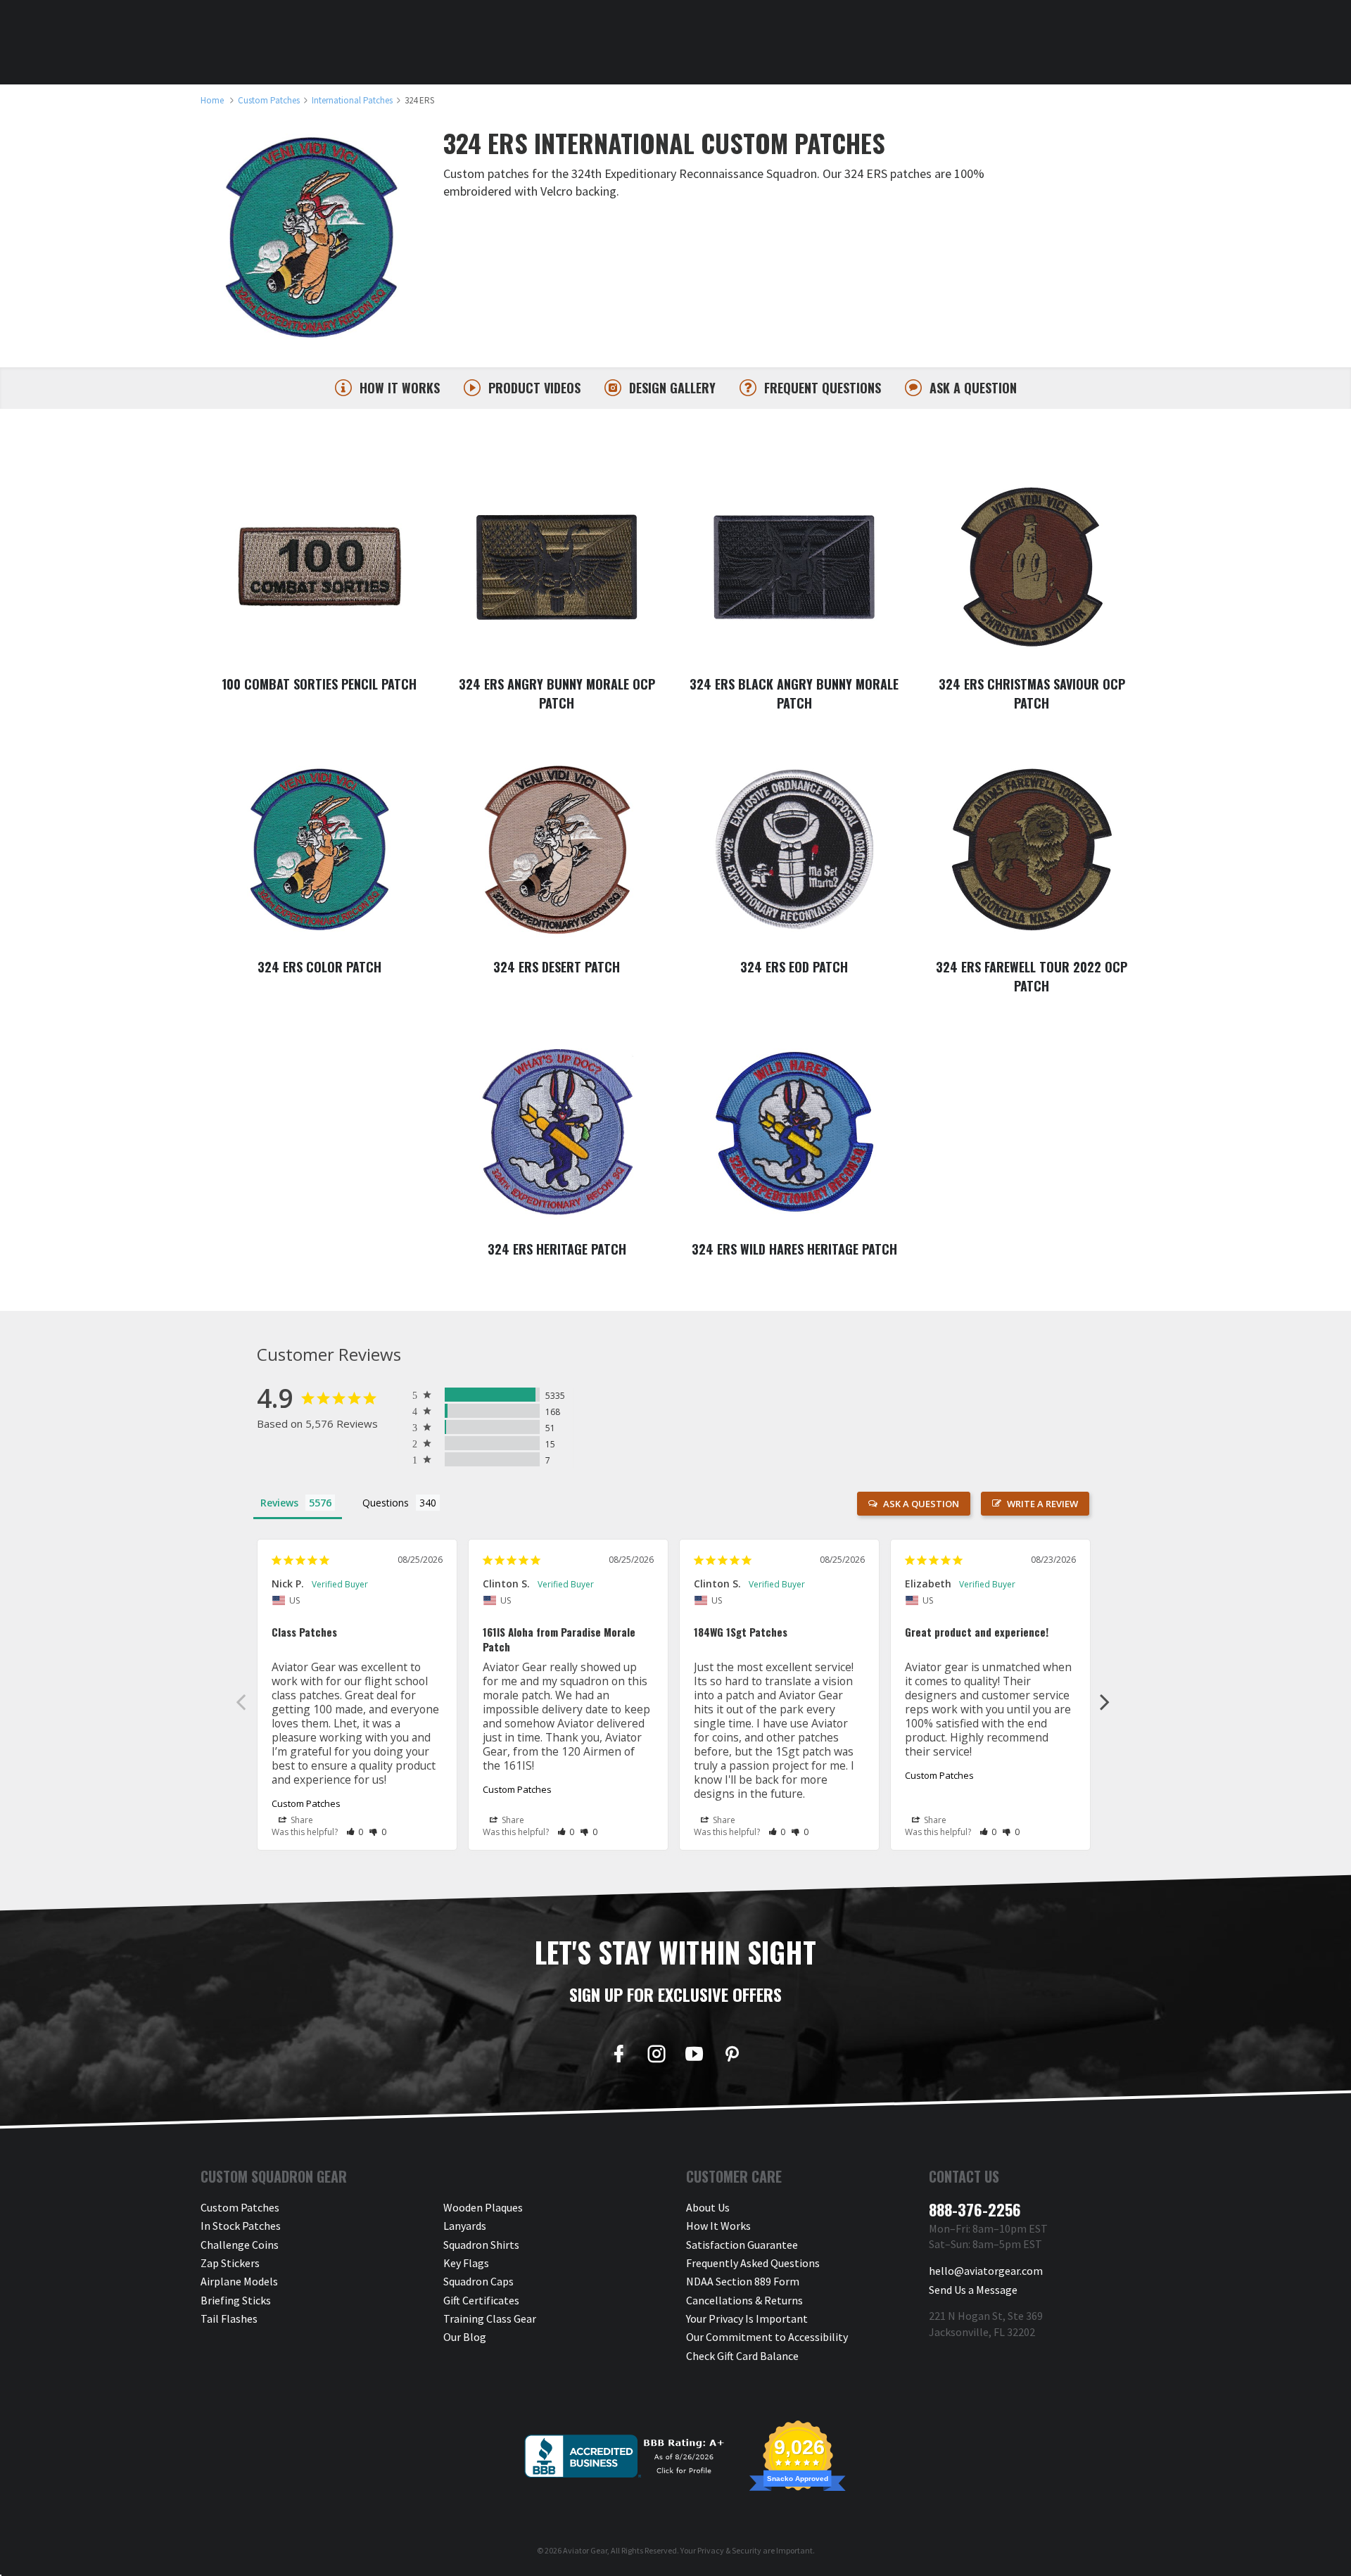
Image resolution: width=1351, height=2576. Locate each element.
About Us (708, 2207)
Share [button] (301, 1820)
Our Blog (465, 2337)
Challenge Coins (240, 2245)
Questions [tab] (386, 1503)
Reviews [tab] (279, 1503)
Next (1105, 1701)
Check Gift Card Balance (742, 2356)
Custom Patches (306, 1803)
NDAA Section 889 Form (743, 2281)
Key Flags (466, 2263)
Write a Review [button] (1042, 1504)
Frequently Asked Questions (753, 2263)
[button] (355, 1832)
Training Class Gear (490, 2318)
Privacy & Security (729, 2550)
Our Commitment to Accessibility (767, 2337)
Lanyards (465, 2226)
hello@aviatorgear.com (986, 2271)
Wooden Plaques (483, 2207)
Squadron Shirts (481, 2245)
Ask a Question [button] (921, 1504)
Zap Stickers (230, 2263)
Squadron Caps (478, 2281)
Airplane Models (239, 2281)
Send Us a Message (973, 2290)
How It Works (718, 2226)
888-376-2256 (975, 2209)
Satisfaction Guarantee (742, 2245)
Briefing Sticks (236, 2300)
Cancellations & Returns (744, 2300)
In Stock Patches (241, 2226)
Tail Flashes (229, 2318)
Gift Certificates (481, 2300)
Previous (241, 1701)
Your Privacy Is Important (747, 2318)
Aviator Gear (585, 2550)
